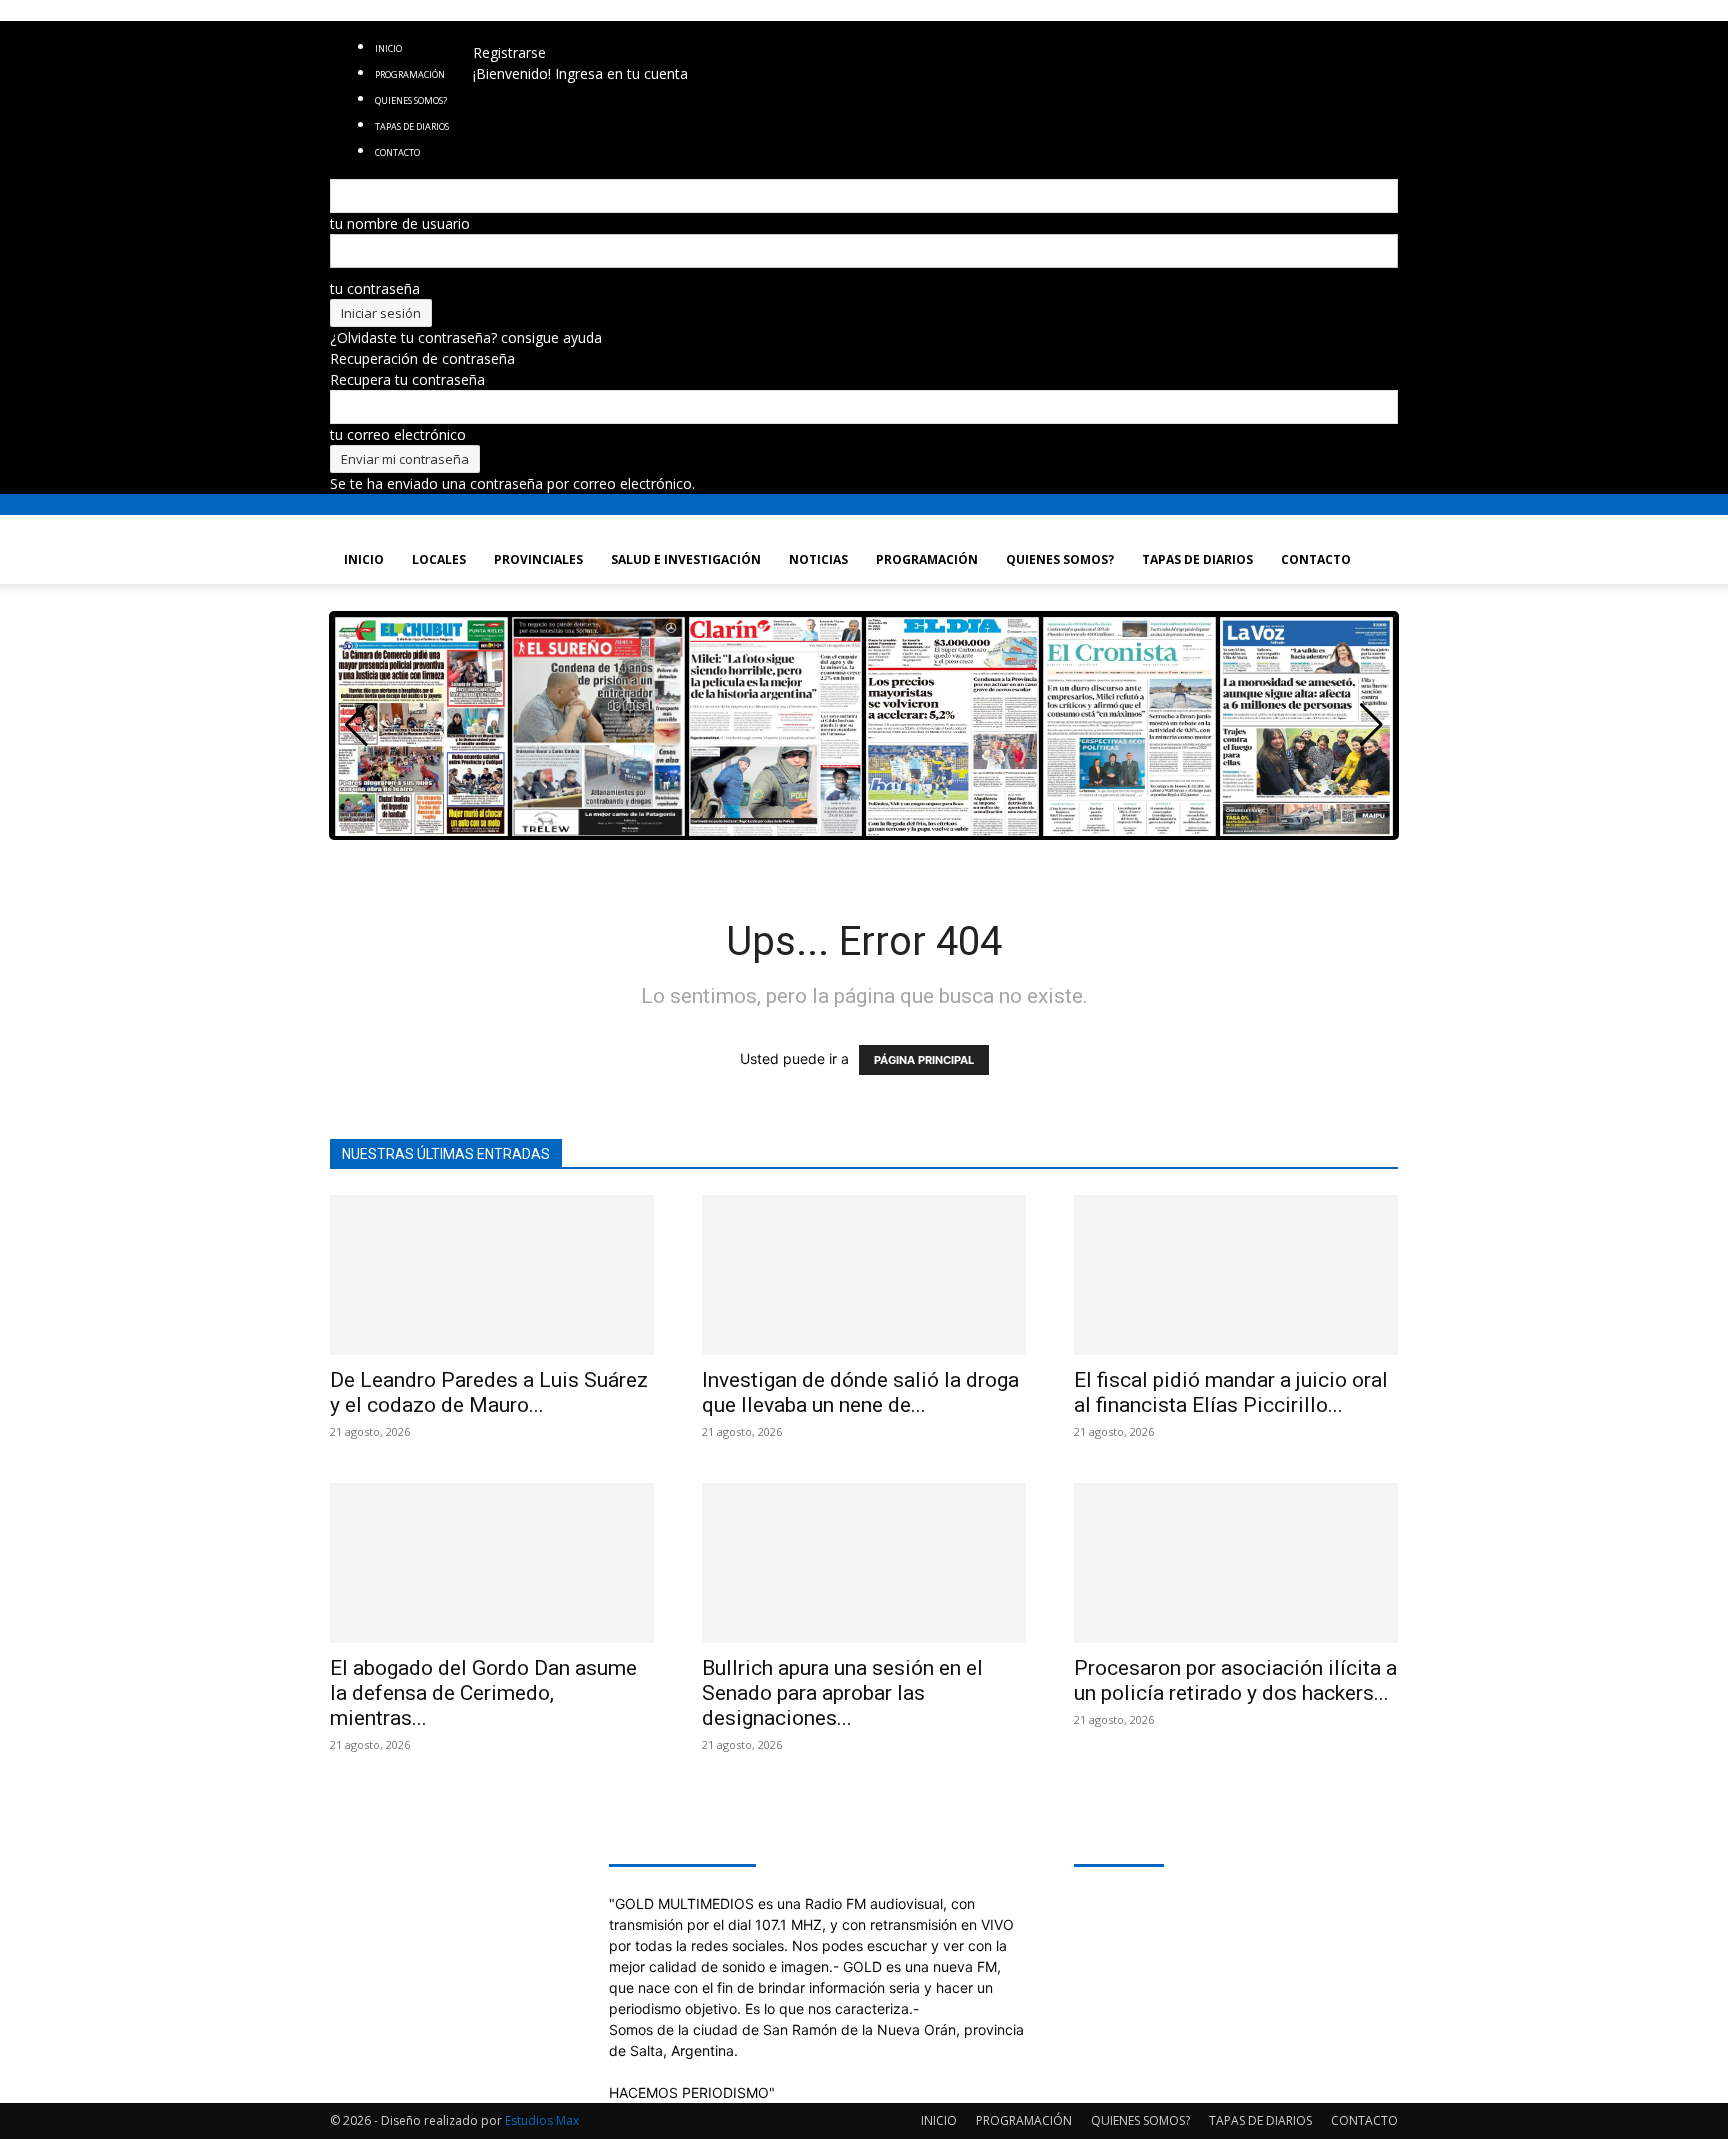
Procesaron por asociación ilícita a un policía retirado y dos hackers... (1235, 1680)
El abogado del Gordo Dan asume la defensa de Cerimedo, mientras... (483, 1693)
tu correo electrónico (398, 434)
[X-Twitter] (564, 31)
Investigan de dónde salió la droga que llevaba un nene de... (860, 1392)
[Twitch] (549, 31)
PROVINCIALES (538, 559)
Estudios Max (542, 2120)
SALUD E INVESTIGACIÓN (686, 559)
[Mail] (534, 31)
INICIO (388, 48)
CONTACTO (1316, 559)
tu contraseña (375, 288)
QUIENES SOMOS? (1060, 559)
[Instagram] (519, 31)
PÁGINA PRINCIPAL (924, 1060)
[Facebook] (504, 31)
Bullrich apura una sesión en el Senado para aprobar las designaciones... (842, 1693)
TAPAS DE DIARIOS (1197, 559)
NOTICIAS (818, 559)
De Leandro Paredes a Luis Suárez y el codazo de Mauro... (489, 1392)
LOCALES (439, 559)
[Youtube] (577, 31)
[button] (1371, 725)
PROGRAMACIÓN (410, 74)
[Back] (612, 31)
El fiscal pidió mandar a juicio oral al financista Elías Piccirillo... (1231, 1392)
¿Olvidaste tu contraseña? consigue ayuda (466, 337)
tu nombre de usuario (400, 223)
